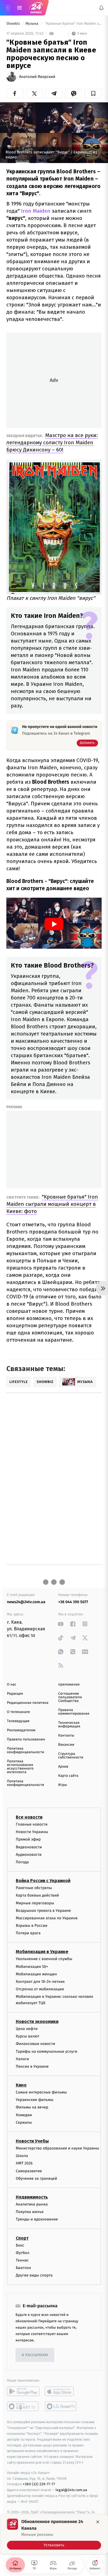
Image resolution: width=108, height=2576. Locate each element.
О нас (11, 1685)
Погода (22, 1862)
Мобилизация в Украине (42, 1952)
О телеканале (18, 1712)
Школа (22, 2156)
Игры (63, 1785)
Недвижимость (32, 2197)
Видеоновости (29, 1847)
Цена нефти (27, 2029)
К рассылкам (35, 2355)
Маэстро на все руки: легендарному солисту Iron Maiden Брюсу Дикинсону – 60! (52, 442)
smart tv (23, 2406)
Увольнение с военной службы (44, 1959)
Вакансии (66, 1745)
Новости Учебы (32, 2141)
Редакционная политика (28, 1703)
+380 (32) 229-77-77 (39, 2484)
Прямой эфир (28, 1839)
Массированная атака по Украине (47, 1918)
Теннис (22, 2260)
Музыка (32, 24)
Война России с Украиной (43, 1881)
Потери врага (28, 1933)
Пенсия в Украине (32, 2066)
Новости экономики (37, 2022)
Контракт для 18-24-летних (40, 1982)
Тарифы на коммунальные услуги (47, 2051)
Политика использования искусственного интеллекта (20, 1767)
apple (61, 2391)
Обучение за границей (36, 2178)
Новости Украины (32, 1832)
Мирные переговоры (35, 1903)
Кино (21, 2085)
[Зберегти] (93, 93)
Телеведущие (18, 1721)
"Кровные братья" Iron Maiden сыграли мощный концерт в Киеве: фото (52, 1204)
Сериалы (24, 2122)
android (23, 2391)
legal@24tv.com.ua (71, 2490)
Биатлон (23, 2268)
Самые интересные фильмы (41, 2092)
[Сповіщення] (101, 8)
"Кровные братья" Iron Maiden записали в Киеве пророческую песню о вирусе (73, 24)
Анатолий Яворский (37, 77)
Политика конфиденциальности (25, 1750)
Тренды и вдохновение (37, 2219)
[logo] (36, 8)
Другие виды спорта (34, 2275)
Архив (63, 1767)
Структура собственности (71, 1756)
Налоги (22, 2059)
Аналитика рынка (32, 2204)
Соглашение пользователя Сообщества (70, 1697)
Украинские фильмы (35, 2100)
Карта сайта (68, 1776)
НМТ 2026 (24, 2163)
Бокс (20, 2245)
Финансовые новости (35, 2044)
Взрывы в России (32, 1926)
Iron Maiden (36, 211)
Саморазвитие (29, 2171)
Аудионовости (29, 1854)
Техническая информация (69, 1725)
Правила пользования (26, 1739)
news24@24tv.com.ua (26, 1602)
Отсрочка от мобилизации (40, 1989)
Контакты (66, 1736)
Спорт (22, 2238)
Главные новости (32, 1824)
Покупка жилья (30, 2212)
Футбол (23, 2253)
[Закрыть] (98, 2522)
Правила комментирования (74, 1712)
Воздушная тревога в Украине (43, 1910)
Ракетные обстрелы (34, 1888)
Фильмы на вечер (32, 2107)
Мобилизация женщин (36, 1974)
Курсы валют (28, 2036)
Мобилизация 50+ (32, 1966)
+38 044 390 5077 (73, 1602)
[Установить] (54, 2534)
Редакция (15, 1694)
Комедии (24, 2115)
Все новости (29, 1817)
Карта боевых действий (37, 1895)
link (61, 1624)
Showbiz (14, 24)
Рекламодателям (21, 1730)
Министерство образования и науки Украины (57, 2148)
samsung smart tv (61, 2406)
